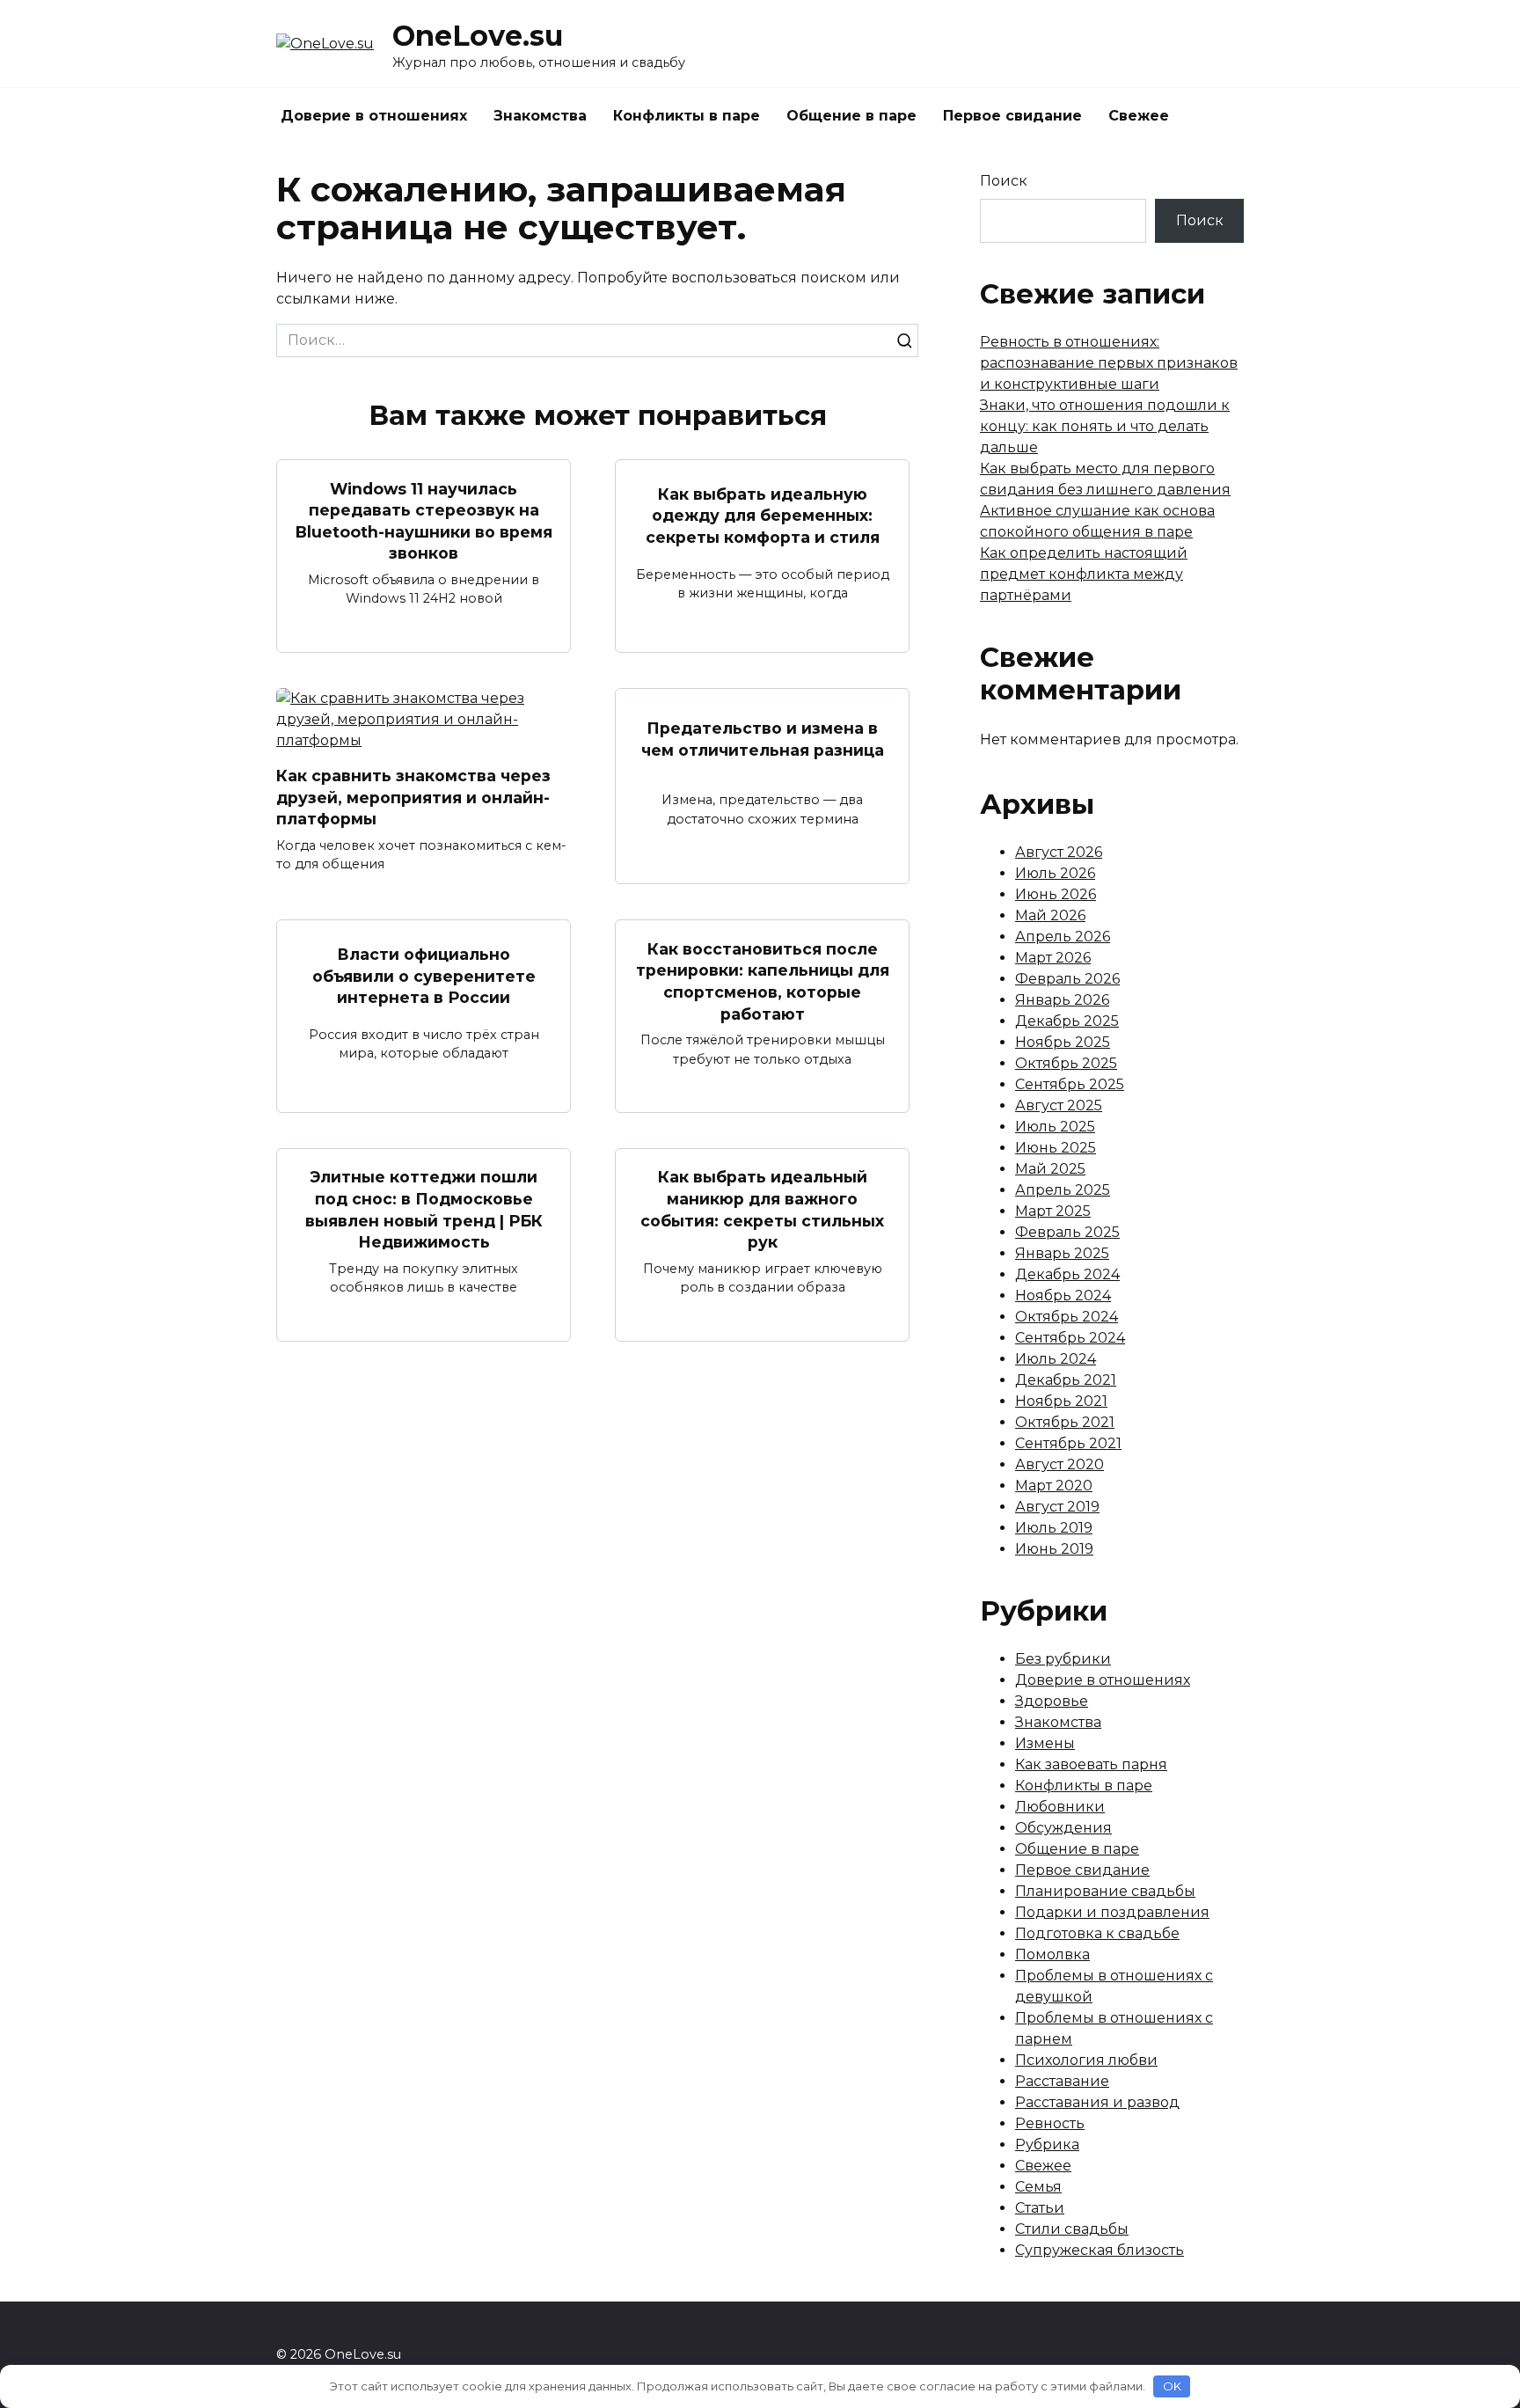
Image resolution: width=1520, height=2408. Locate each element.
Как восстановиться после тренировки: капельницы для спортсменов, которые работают (763, 981)
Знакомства (540, 116)
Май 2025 (1050, 1169)
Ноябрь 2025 (1063, 1042)
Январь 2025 (1062, 1253)
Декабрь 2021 (1066, 1380)
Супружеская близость (1100, 2250)
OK (1172, 2386)
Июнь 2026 (1056, 894)
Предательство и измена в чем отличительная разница (763, 739)
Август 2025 (1059, 1105)
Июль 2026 (1055, 873)
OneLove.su (478, 36)
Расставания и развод (1097, 2102)
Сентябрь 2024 (1070, 1338)
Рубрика (1047, 2145)
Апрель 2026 (1063, 937)
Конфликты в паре (687, 116)
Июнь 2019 (1054, 1549)
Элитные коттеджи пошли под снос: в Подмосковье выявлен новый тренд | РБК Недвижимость (424, 1209)
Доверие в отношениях (374, 116)
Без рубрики (1063, 1659)
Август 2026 (1059, 852)
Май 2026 (1050, 915)
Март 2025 (1053, 1211)
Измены (1045, 1743)
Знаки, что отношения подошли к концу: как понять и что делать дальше (1105, 426)
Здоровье (1052, 1701)
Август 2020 (1060, 1464)
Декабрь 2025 (1067, 1021)
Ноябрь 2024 (1063, 1295)
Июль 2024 (1056, 1359)
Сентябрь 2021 (1068, 1443)
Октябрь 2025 (1066, 1063)
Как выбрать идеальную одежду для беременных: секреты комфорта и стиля (763, 515)
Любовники (1060, 1807)
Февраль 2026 (1067, 979)
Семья (1038, 2187)
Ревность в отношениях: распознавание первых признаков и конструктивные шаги (1109, 363)
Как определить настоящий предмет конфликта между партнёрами (1084, 574)
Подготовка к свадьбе (1097, 1933)
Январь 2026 (1062, 1000)
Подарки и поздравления (1112, 1912)
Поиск (1004, 181)
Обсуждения (1063, 1828)
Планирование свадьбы (1105, 1891)
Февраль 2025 (1067, 1232)
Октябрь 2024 (1067, 1317)
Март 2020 (1054, 1486)
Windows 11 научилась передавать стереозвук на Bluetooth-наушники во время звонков (424, 520)
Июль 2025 (1055, 1127)
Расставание (1062, 2081)
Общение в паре (851, 116)
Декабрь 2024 (1067, 1274)
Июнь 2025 (1056, 1148)
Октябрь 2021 (1065, 1422)
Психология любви (1086, 2060)
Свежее (1139, 116)
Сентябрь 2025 (1070, 1084)
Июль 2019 (1054, 1528)
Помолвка (1052, 1954)
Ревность (1050, 2123)
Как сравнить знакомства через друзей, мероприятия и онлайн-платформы (413, 797)
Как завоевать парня (1091, 1764)
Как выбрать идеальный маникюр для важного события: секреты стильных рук (762, 1209)
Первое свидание (1012, 116)
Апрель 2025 (1063, 1190)
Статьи (1040, 2208)
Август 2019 (1057, 1507)
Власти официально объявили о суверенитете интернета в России (424, 976)
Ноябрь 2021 (1061, 1401)
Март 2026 (1053, 958)
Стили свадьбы (1072, 2229)
